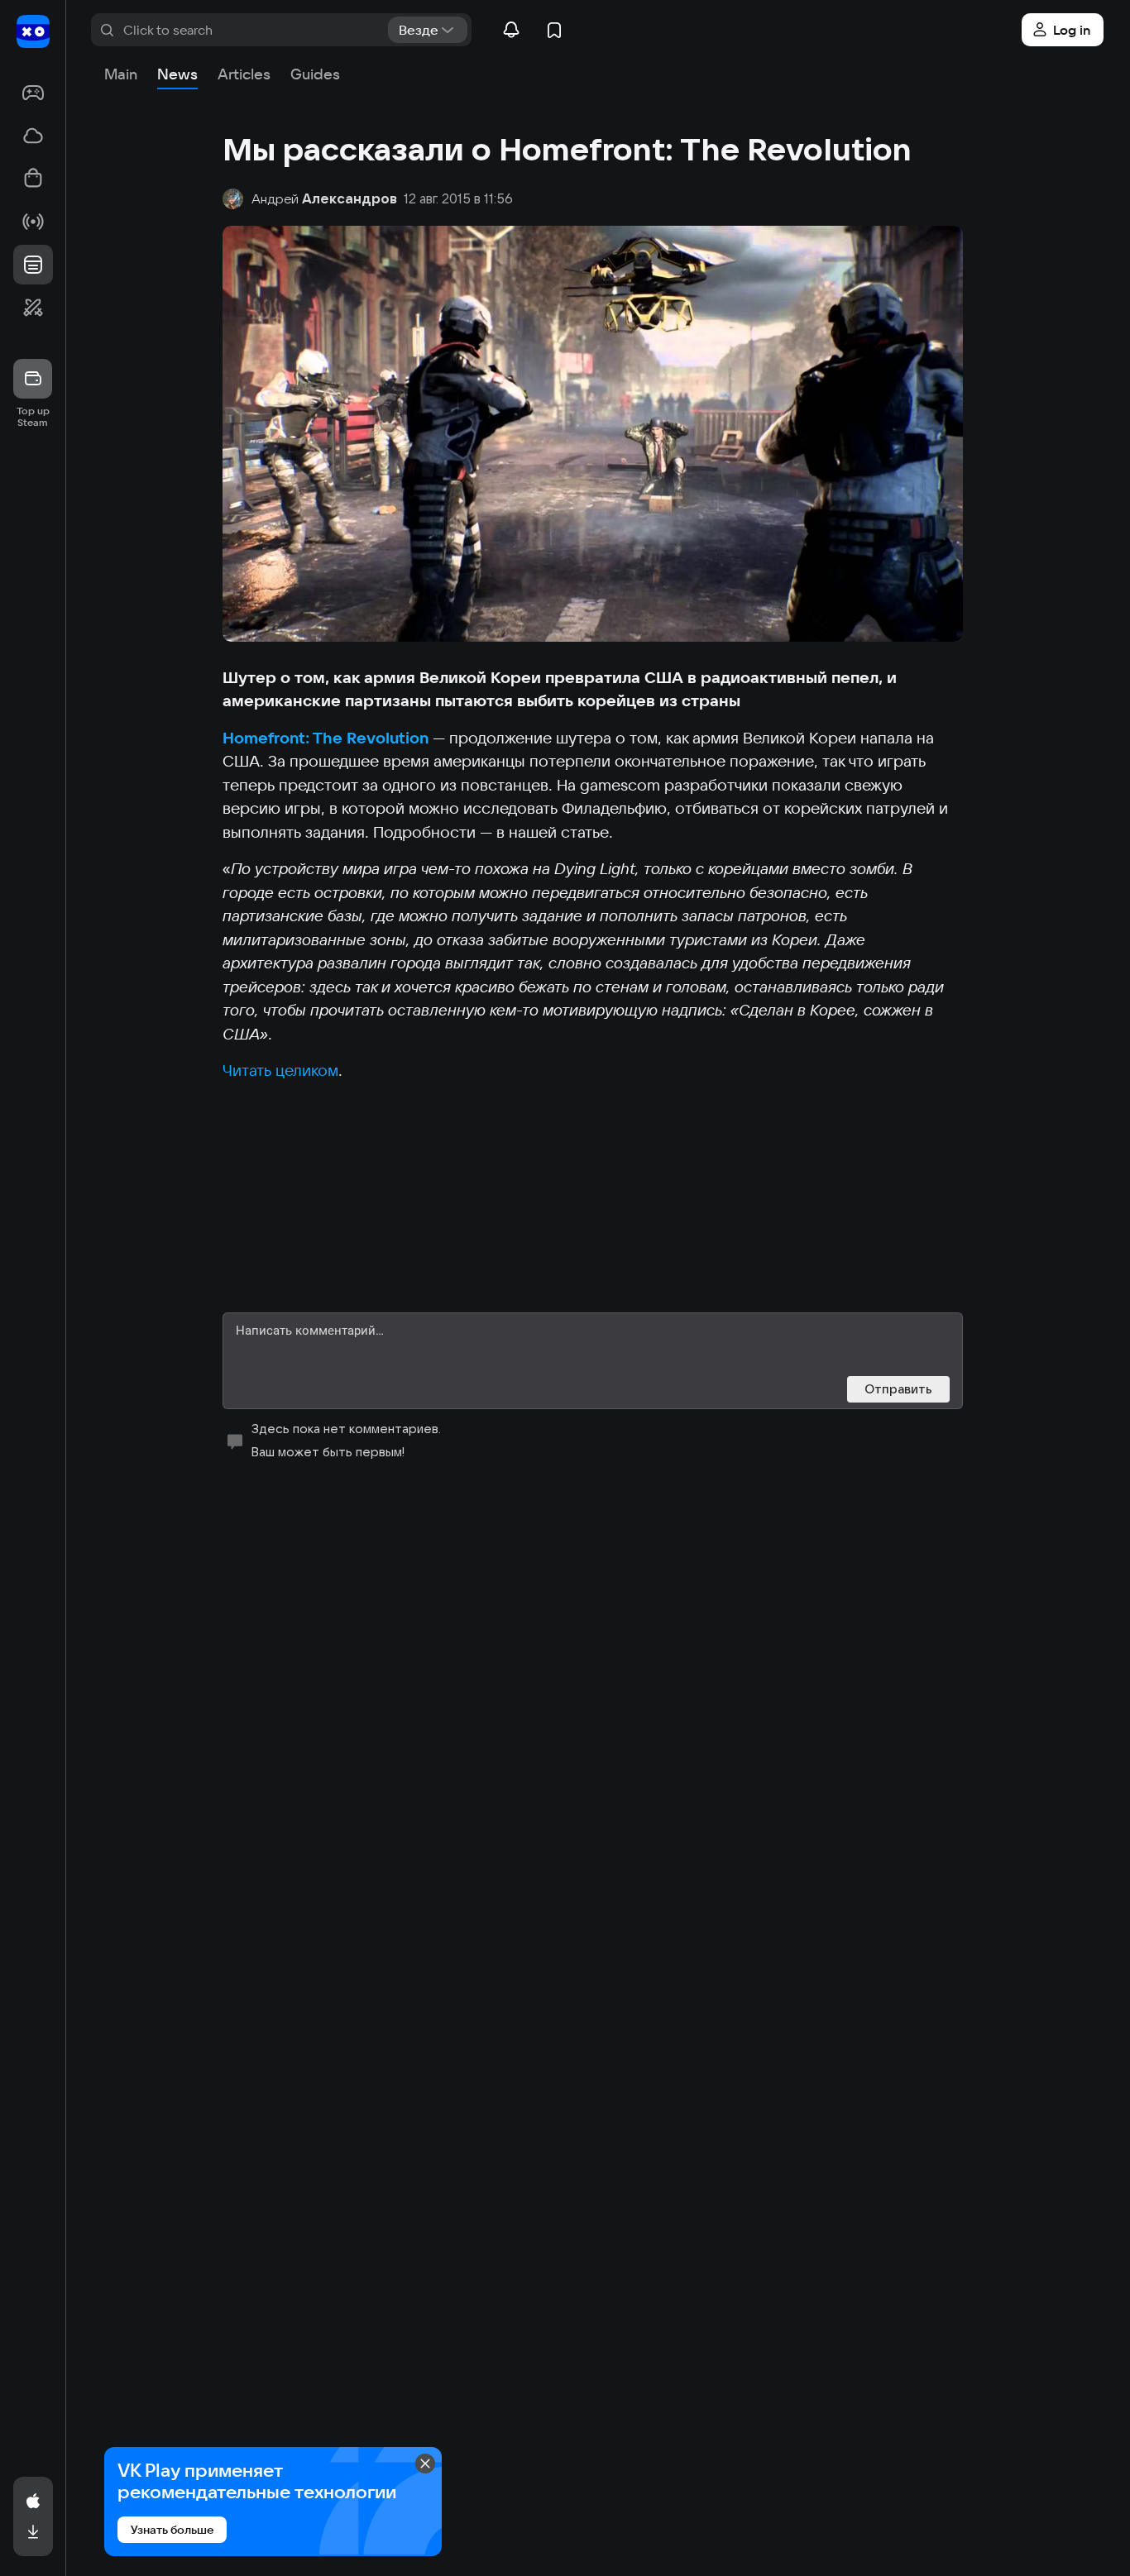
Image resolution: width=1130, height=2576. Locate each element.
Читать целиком (280, 1070)
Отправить (898, 1389)
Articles (244, 74)
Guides (315, 74)
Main (121, 74)
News (177, 74)
